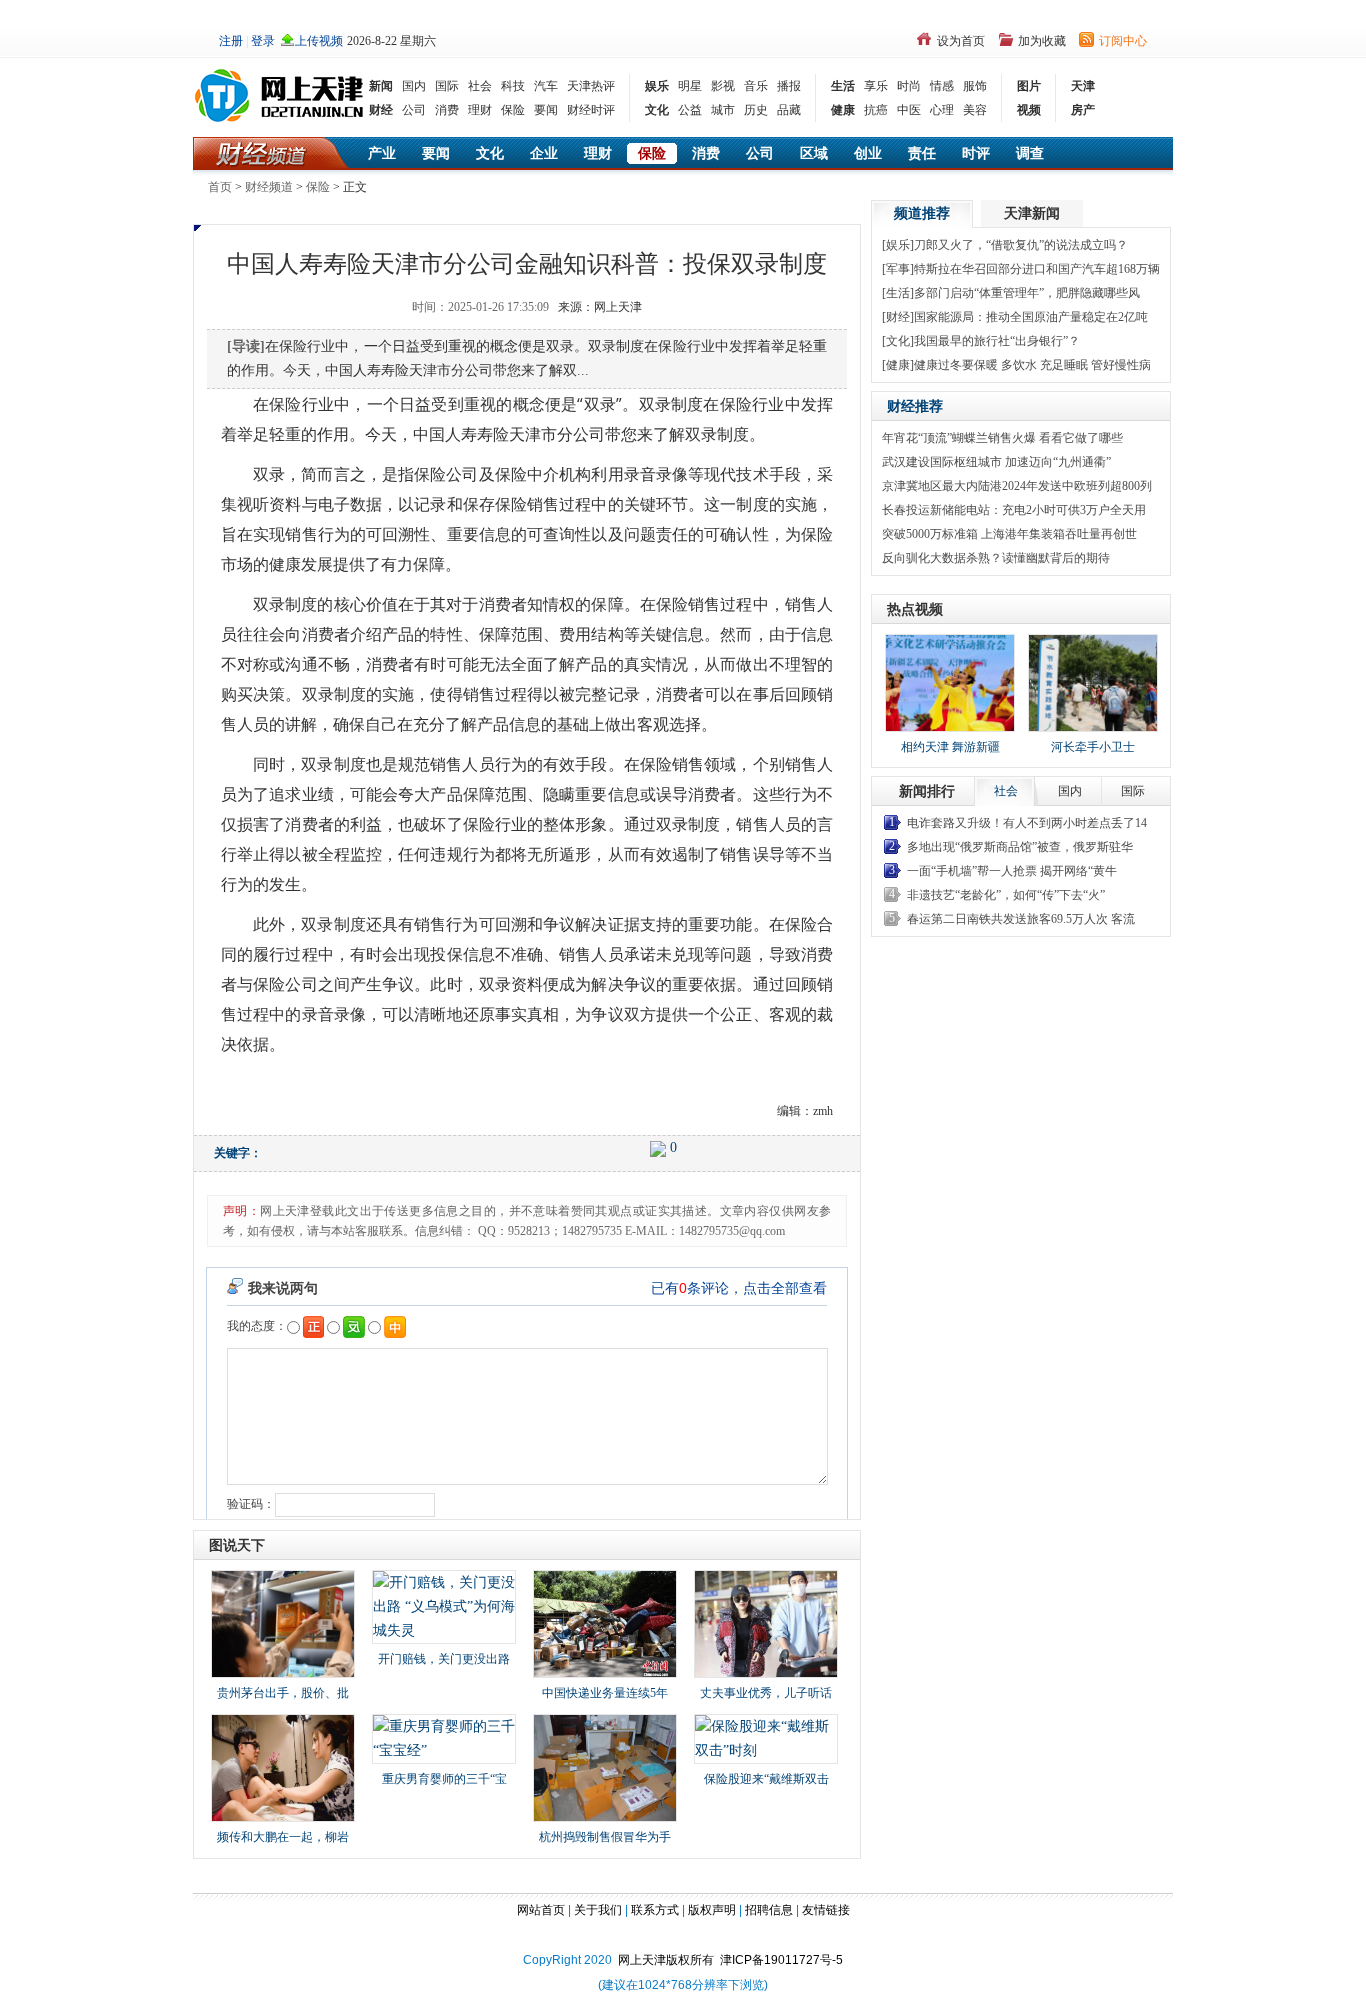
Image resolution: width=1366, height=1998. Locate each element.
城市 (723, 110)
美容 (975, 110)
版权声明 (712, 1910)
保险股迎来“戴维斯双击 (766, 1779)
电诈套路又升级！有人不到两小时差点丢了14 (1027, 823)
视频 (1029, 110)
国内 (414, 86)
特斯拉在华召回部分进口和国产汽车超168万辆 (1037, 269)
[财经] (898, 317)
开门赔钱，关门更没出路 (444, 1659)
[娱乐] (898, 245)
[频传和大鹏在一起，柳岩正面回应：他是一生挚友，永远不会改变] (283, 1766)
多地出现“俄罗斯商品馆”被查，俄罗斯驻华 (1020, 847)
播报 (789, 86)
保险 (513, 110)
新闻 (381, 86)
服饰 (975, 86)
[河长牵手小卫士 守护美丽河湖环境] (1093, 683)
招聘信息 (769, 1910)
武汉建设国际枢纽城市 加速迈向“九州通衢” (996, 462)
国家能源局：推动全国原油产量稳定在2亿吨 (1031, 317)
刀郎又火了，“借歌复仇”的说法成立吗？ (1021, 245)
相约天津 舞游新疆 (950, 747)
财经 (381, 110)
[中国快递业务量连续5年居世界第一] (605, 1622)
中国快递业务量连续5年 (605, 1693)
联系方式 (655, 1910)
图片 (1029, 86)
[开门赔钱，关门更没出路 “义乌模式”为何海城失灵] (444, 1605)
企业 (544, 153)
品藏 (789, 110)
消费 (447, 110)
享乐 (876, 86)
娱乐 (657, 86)
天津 (1083, 86)
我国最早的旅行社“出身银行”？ (997, 341)
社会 (480, 86)
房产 (1083, 110)
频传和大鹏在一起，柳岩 (283, 1837)
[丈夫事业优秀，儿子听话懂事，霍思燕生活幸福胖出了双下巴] (766, 1622)
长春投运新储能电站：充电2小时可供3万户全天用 (1014, 510)
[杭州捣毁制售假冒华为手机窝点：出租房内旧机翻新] (605, 1766)
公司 (414, 110)
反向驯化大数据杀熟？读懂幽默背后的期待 (996, 558)
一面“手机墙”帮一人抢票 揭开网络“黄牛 (1012, 871)
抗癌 (876, 110)
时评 (976, 153)
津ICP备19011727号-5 (781, 1960)
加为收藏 (1042, 41)
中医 (909, 110)
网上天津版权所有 (669, 1960)
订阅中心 (1123, 41)
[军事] (898, 269)
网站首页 (541, 1910)
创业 (868, 153)
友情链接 (826, 1910)
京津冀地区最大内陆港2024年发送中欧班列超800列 (1017, 486)
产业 (382, 153)
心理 (942, 110)
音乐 (756, 86)
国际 (447, 86)
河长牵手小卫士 (1093, 747)
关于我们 (598, 1910)
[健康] (898, 365)
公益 (690, 110)
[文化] (898, 341)
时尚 (909, 86)
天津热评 (591, 86)
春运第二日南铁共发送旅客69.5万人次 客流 (1021, 919)
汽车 (546, 86)
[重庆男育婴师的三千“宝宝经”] (444, 1737)
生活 (843, 86)
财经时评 (591, 110)
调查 (1030, 153)
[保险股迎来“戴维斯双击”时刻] (766, 1737)
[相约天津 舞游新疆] (950, 683)
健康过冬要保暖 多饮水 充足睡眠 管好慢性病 (1032, 365)
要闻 (546, 110)
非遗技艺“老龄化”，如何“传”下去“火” (1006, 895)
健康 (843, 110)
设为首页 (961, 41)
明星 (690, 86)
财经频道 (269, 187)
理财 (480, 110)
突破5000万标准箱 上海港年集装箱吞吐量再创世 (1009, 534)
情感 (942, 86)
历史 (756, 110)
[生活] (898, 293)
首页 (220, 187)
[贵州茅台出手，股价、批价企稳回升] (283, 1622)
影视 (723, 86)
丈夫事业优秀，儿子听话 (766, 1693)
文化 (657, 110)
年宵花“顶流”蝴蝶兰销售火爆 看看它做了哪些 (1002, 438)
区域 (814, 153)
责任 (922, 153)
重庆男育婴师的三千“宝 (444, 1779)
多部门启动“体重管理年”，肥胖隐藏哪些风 (1027, 293)
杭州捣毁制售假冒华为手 (605, 1837)
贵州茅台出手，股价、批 (283, 1693)
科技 (513, 86)
